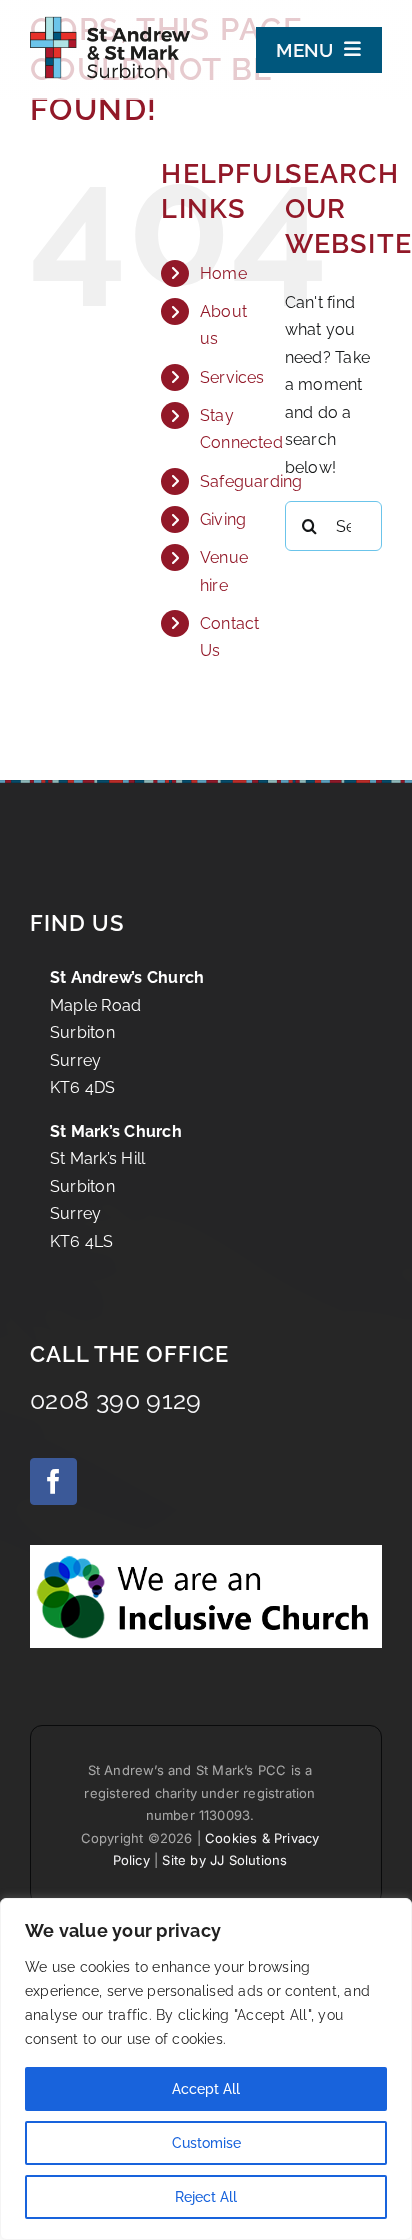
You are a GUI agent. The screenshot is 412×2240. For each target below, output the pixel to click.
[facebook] (53, 1481)
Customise (206, 2143)
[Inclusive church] (206, 1552)
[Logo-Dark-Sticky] (110, 16)
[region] (206, 2069)
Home (223, 273)
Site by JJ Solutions (224, 1860)
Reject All (206, 2197)
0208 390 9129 (116, 1400)
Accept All (206, 2089)
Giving (223, 519)
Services (232, 377)
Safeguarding (251, 481)
